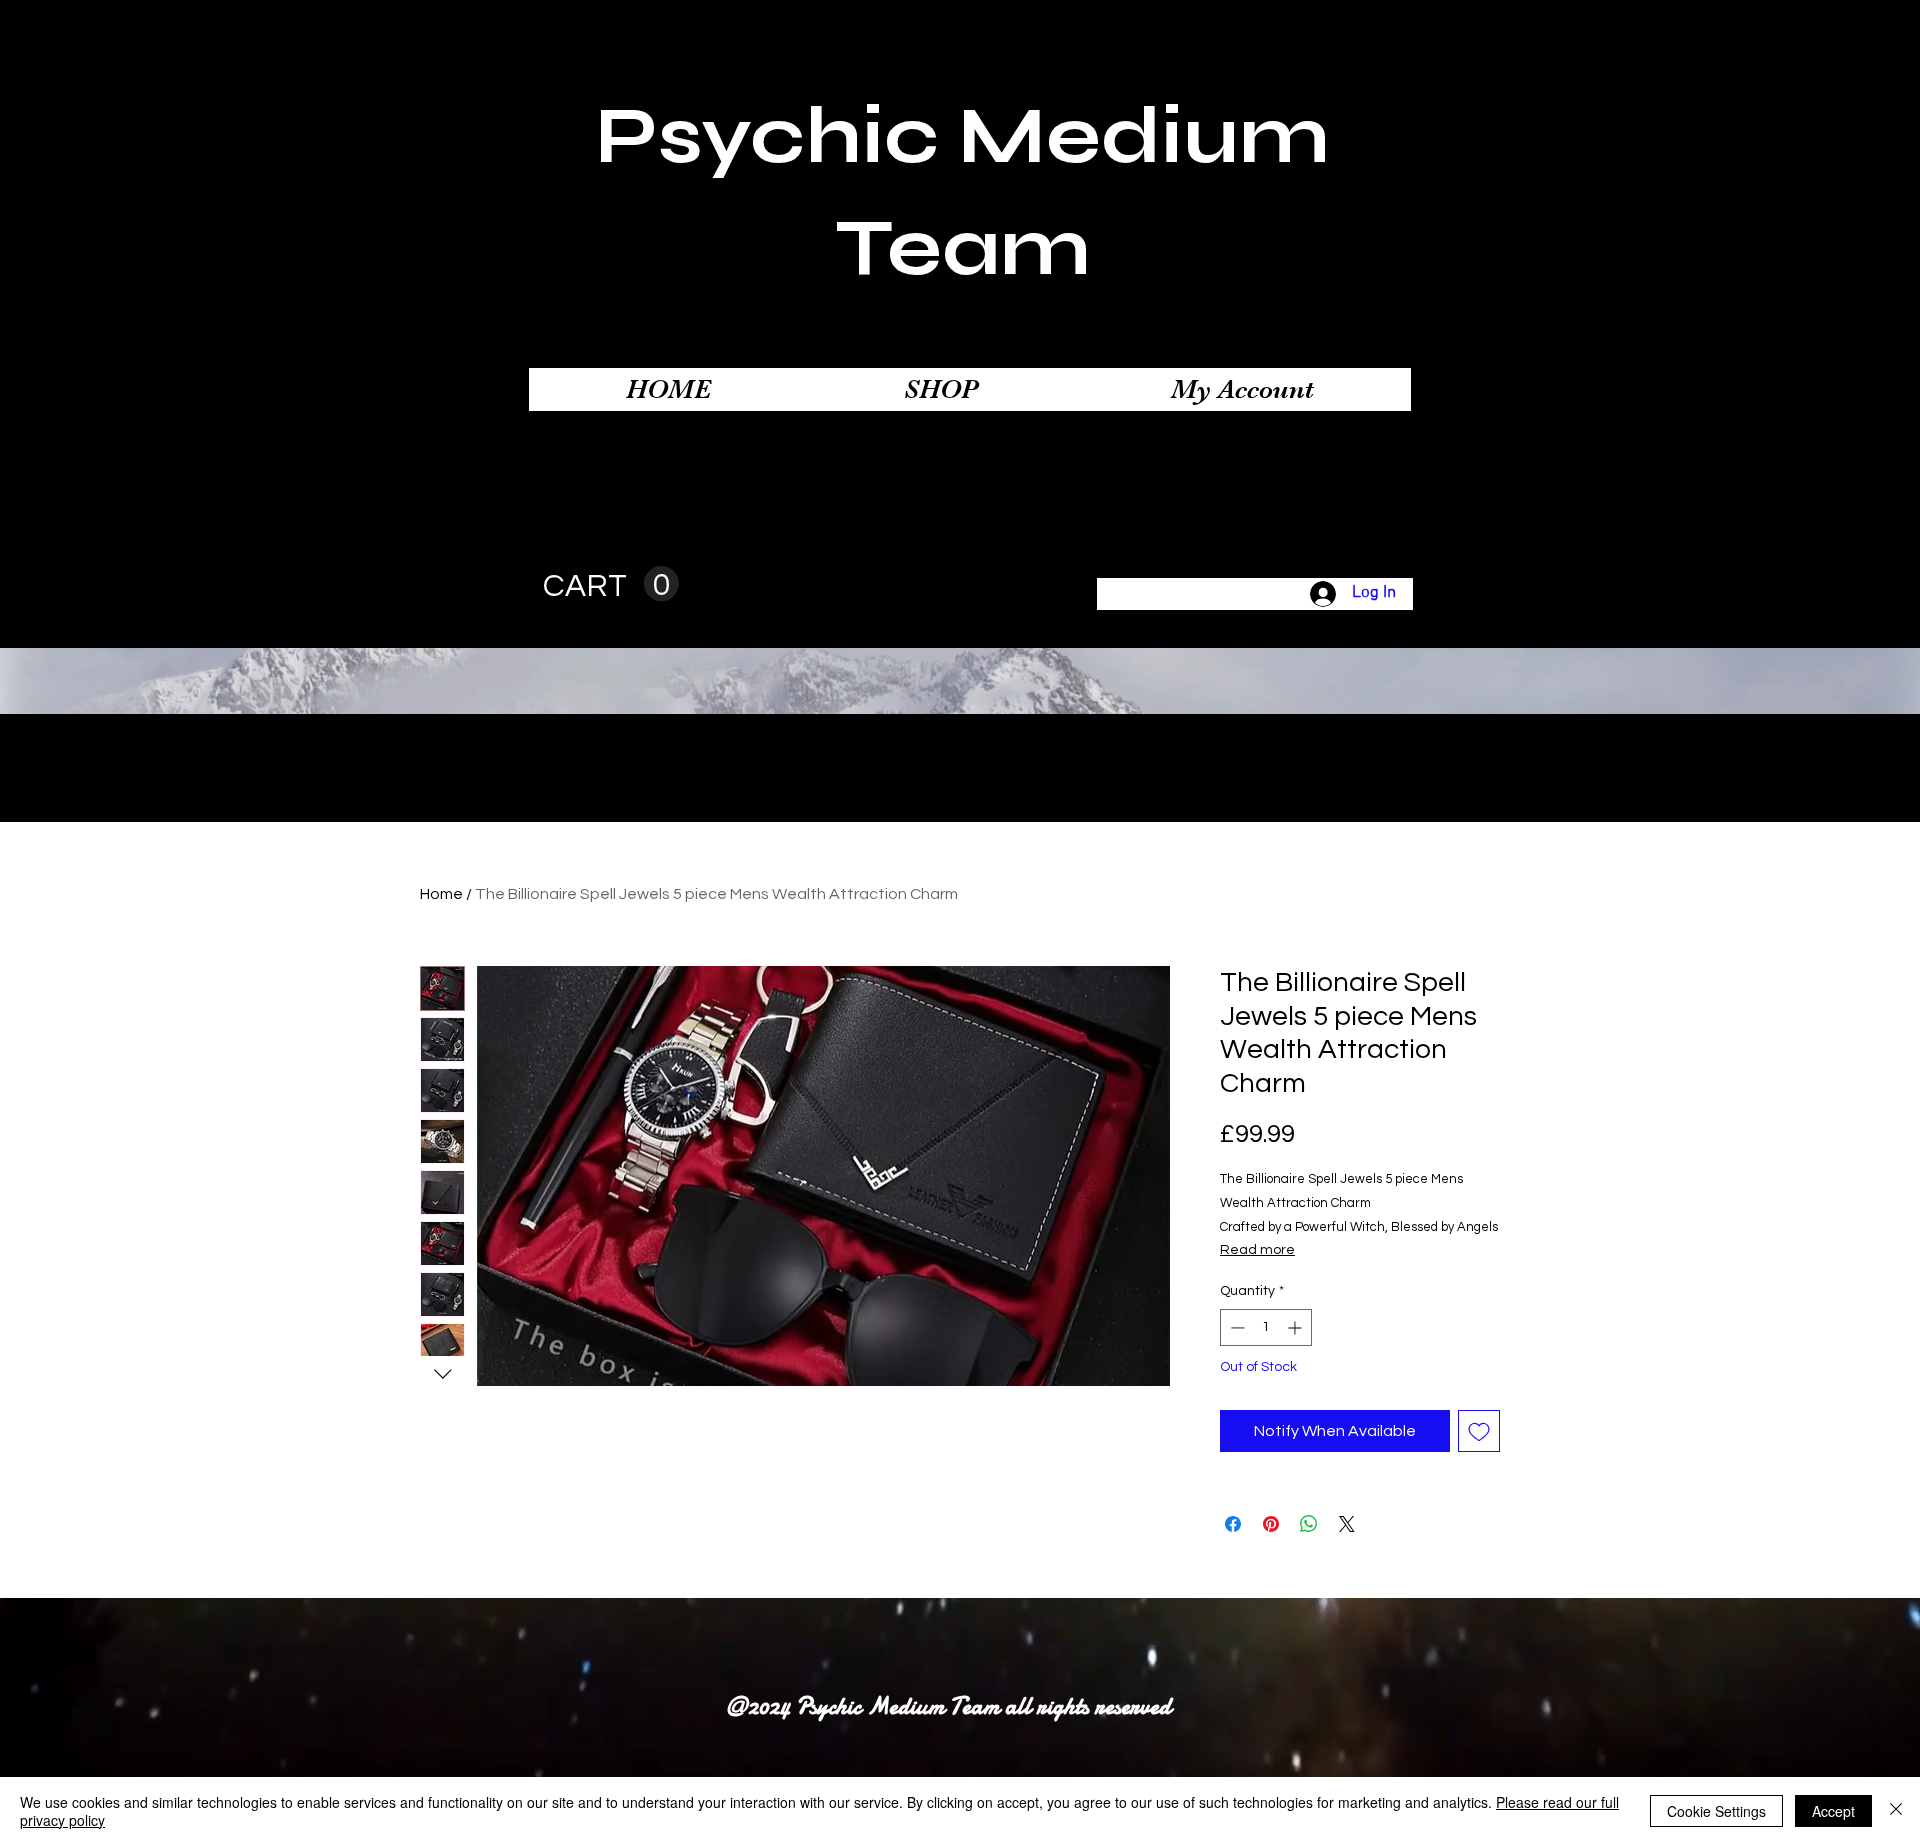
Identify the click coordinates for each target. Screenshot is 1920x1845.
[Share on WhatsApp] (1309, 1524)
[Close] (1896, 1811)
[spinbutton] (1266, 1327)
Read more (1257, 1250)
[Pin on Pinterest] (1271, 1524)
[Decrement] (1235, 1327)
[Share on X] (1347, 1524)
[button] (611, 584)
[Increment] (1296, 1327)
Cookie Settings (1716, 1811)
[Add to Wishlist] (1479, 1431)
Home (441, 894)
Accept (1833, 1811)
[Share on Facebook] (1233, 1524)
